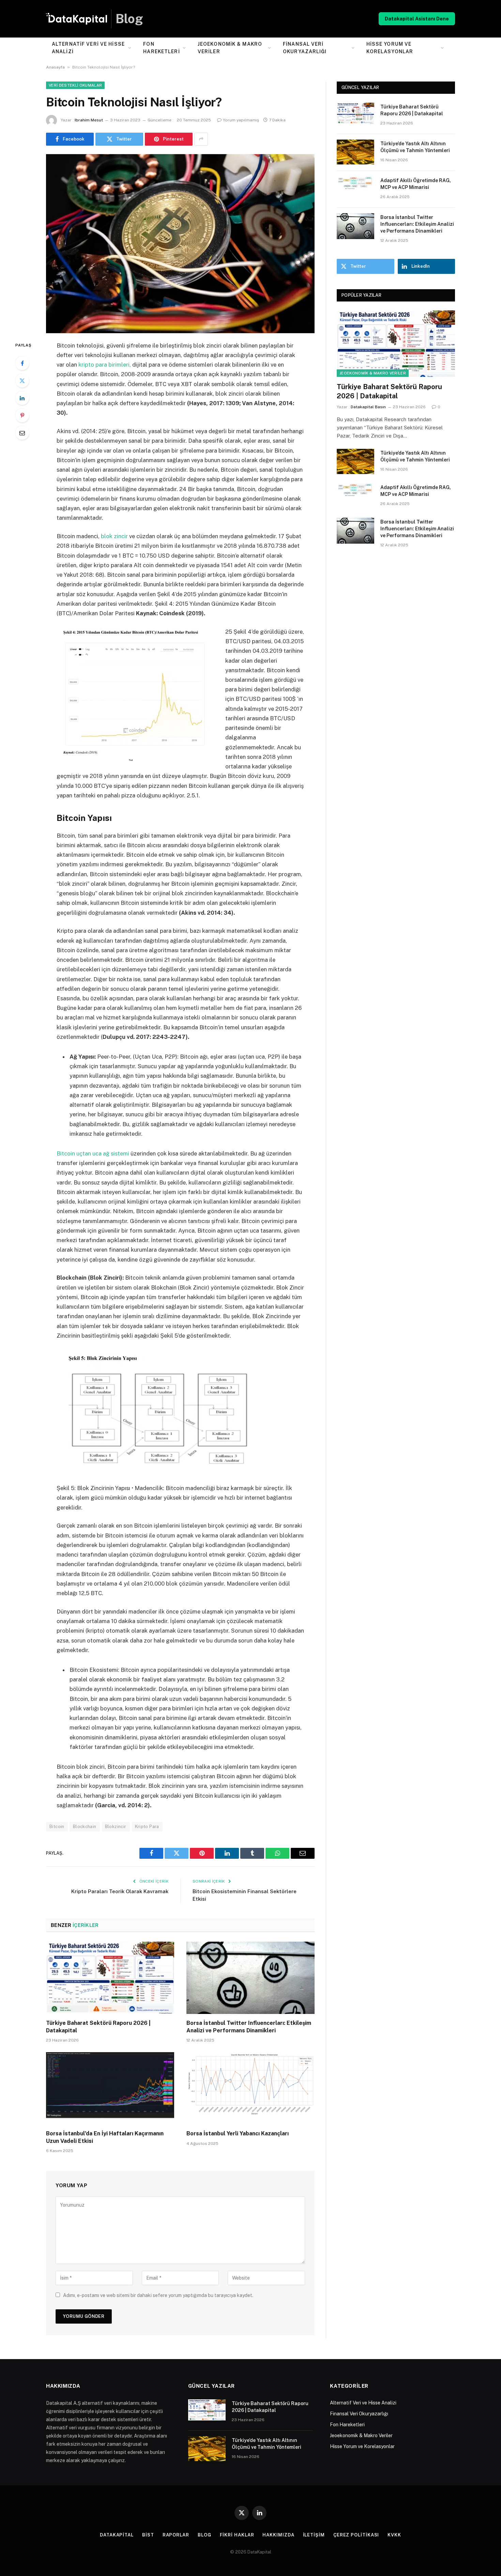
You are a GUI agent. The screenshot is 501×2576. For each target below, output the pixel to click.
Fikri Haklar (237, 2535)
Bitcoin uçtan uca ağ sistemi (93, 1153)
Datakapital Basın (368, 407)
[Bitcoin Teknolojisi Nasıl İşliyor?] (180, 242)
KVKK (394, 2535)
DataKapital (117, 2535)
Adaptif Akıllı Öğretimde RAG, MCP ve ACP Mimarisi (416, 184)
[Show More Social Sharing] (201, 139)
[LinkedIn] (22, 398)
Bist (148, 2535)
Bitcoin (57, 1827)
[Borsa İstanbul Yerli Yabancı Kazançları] (250, 2088)
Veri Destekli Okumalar (75, 85)
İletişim (314, 2535)
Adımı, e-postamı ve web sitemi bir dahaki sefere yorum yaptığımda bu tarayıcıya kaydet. (158, 2295)
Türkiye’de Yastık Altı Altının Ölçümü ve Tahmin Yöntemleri (415, 147)
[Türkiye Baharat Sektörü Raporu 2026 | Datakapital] (110, 1978)
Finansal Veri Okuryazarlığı (305, 48)
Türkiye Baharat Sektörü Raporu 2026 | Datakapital (98, 2027)
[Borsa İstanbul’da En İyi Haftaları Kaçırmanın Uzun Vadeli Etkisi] (110, 2088)
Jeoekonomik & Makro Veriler (230, 48)
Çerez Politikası (356, 2535)
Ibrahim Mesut (89, 120)
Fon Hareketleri (161, 48)
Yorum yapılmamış (241, 120)
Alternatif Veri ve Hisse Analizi (88, 48)
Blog (204, 2535)
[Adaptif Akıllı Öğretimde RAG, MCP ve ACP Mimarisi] (355, 189)
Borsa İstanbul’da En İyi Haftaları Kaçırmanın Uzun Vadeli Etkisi (105, 2137)
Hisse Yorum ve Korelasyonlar (390, 48)
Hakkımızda (278, 2535)
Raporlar (176, 2535)
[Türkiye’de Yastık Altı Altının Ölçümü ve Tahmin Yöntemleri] (355, 152)
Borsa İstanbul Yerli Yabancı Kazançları (238, 2133)
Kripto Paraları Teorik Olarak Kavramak (120, 1891)
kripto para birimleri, (104, 365)
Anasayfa (55, 67)
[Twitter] (22, 381)
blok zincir (114, 536)
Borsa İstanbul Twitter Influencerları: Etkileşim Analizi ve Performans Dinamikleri (249, 2027)
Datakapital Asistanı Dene (417, 19)
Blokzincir (116, 1827)
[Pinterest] (22, 415)
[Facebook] (22, 363)
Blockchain (85, 1827)
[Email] (22, 433)
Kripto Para (147, 1827)
